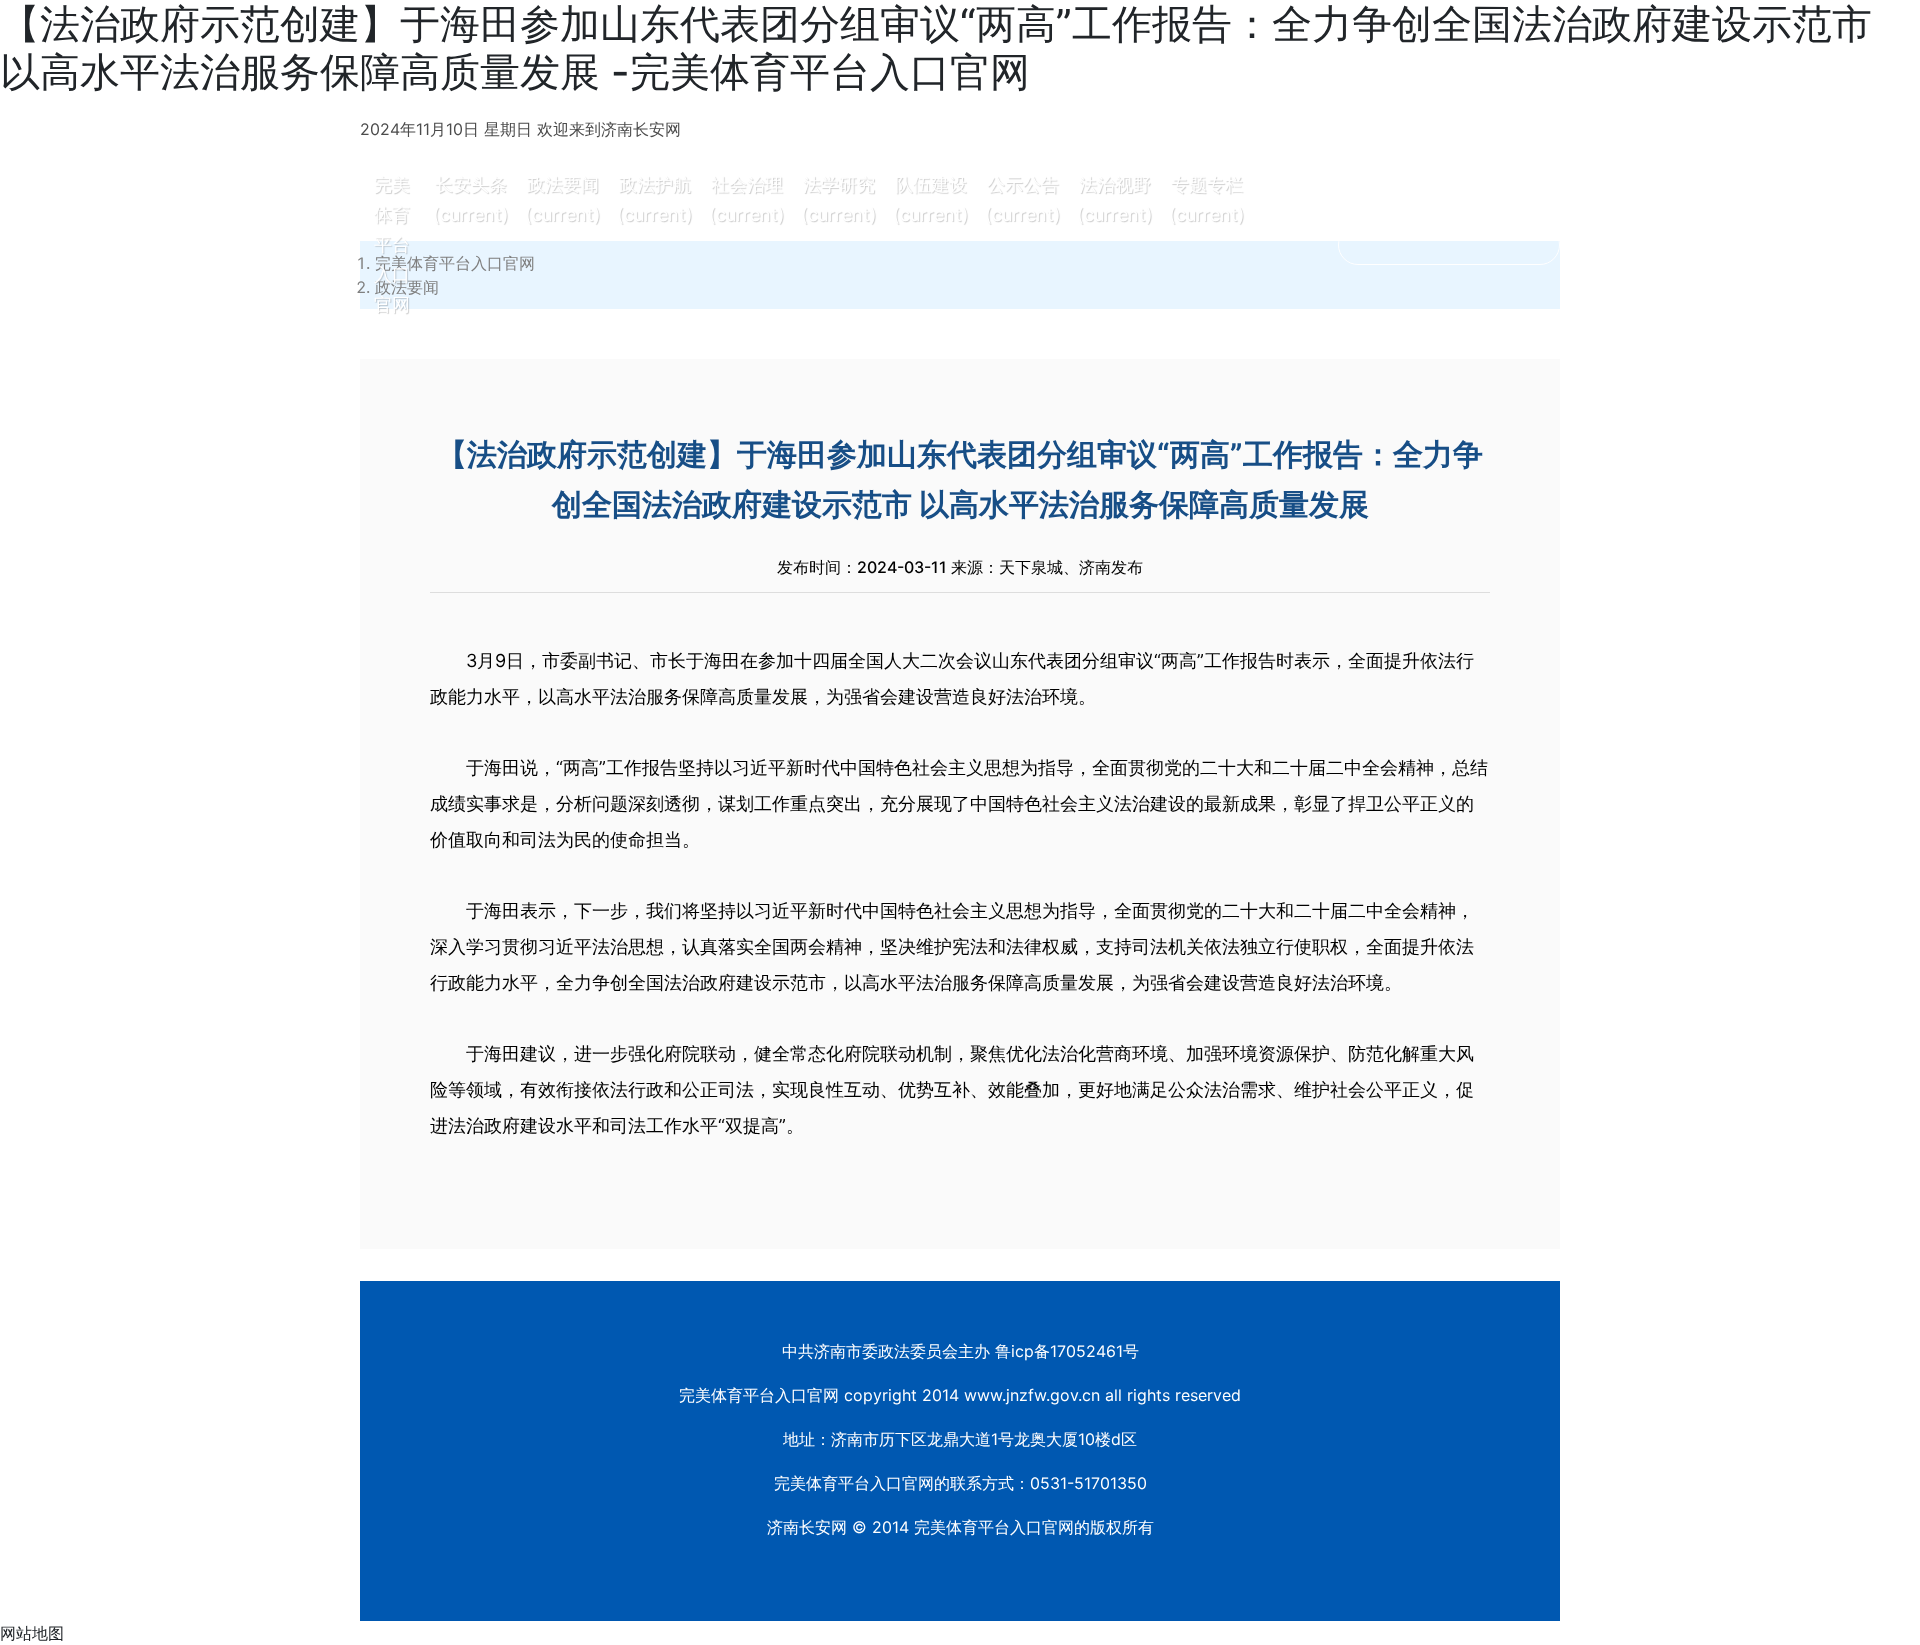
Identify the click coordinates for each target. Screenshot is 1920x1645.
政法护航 (655, 199)
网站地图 (32, 1633)
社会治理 (747, 199)
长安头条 (471, 199)
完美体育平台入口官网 (392, 244)
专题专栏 (1207, 199)
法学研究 (839, 199)
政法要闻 (563, 199)
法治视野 (1115, 199)
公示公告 (1023, 199)
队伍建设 (931, 199)
